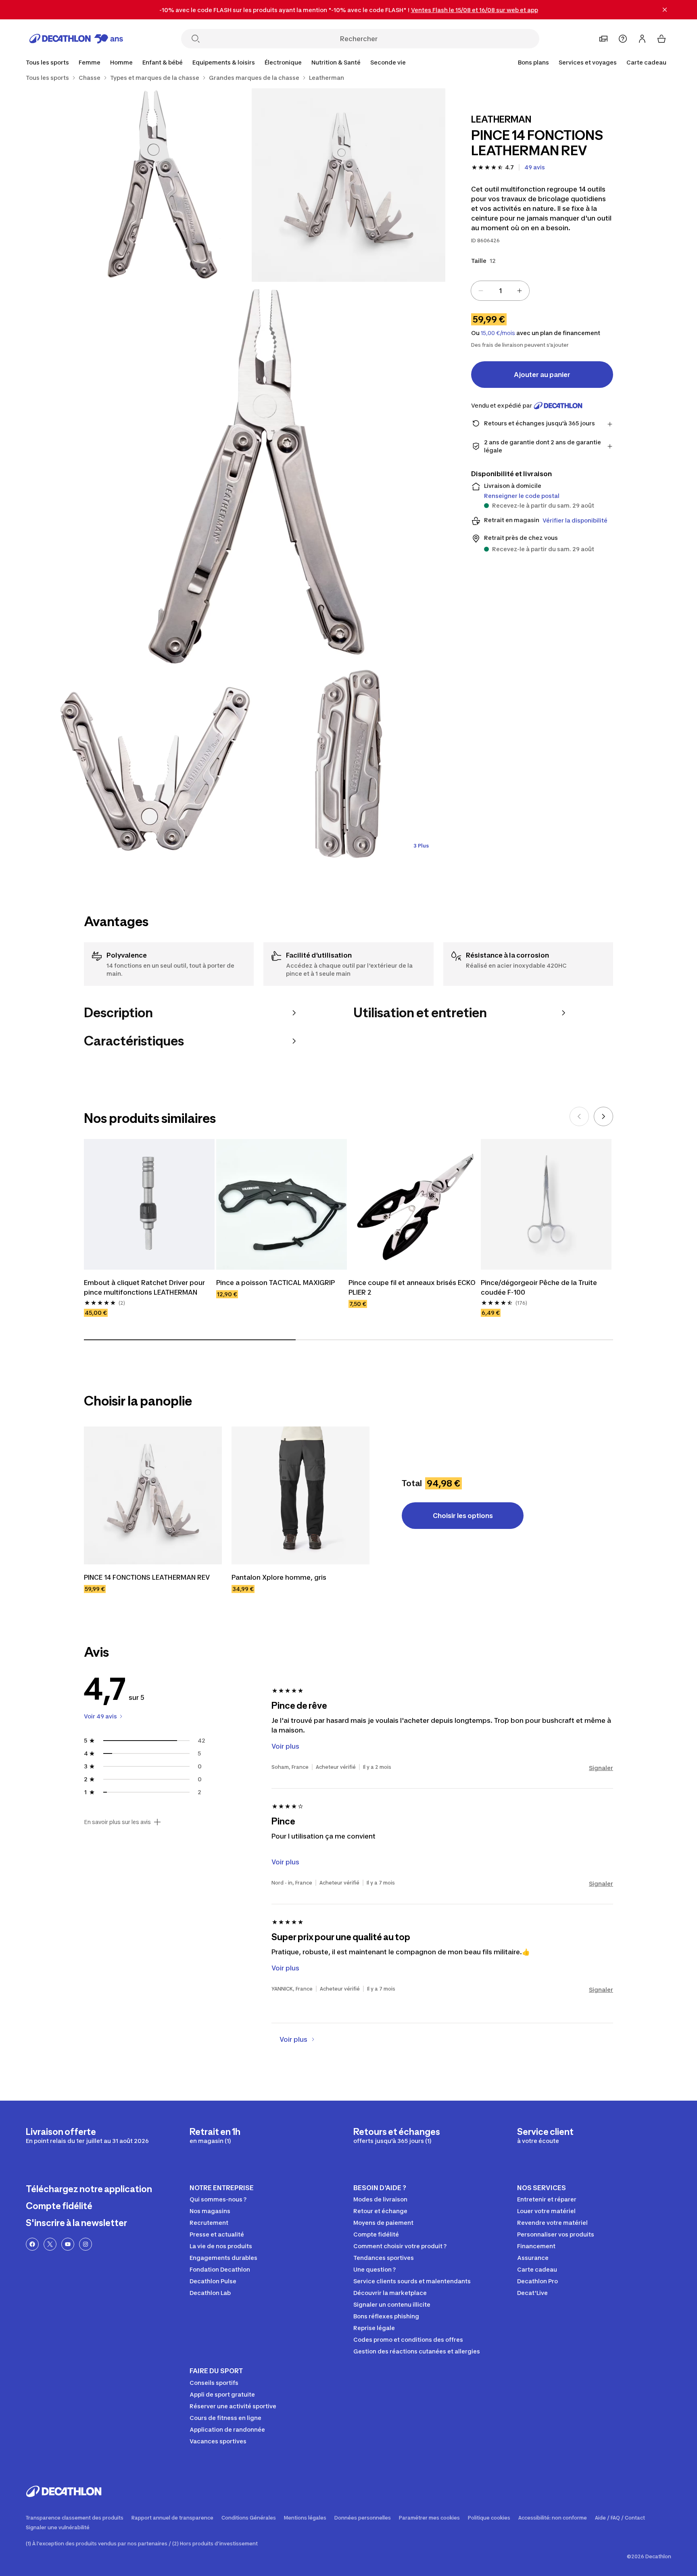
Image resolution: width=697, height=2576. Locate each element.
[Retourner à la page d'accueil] (76, 39)
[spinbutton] (500, 291)
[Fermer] (665, 10)
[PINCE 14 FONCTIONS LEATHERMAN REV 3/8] (252, 475)
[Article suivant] (603, 1116)
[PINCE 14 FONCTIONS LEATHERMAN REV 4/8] (155, 766)
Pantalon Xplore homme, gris (279, 1577)
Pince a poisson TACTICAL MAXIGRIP (275, 1283)
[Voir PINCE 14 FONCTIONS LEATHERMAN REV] (153, 1495)
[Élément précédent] (579, 1116)
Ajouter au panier (542, 375)
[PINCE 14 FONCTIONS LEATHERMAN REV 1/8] (348, 185)
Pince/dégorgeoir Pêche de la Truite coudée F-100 (540, 1287)
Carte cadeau (646, 62)
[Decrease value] (481, 291)
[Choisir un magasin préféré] (603, 39)
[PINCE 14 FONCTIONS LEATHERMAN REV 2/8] (155, 185)
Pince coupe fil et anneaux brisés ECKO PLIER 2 (413, 1287)
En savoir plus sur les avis (117, 1822)
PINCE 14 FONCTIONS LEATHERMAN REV (147, 1577)
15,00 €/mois (498, 333)
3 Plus (421, 846)
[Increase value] (520, 291)
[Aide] (623, 39)
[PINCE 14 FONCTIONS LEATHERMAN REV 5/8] (348, 766)
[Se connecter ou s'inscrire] (642, 39)
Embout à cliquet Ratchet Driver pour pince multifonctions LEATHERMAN (145, 1287)
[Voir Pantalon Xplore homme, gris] (301, 1495)
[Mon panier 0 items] (662, 39)
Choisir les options (463, 1516)
